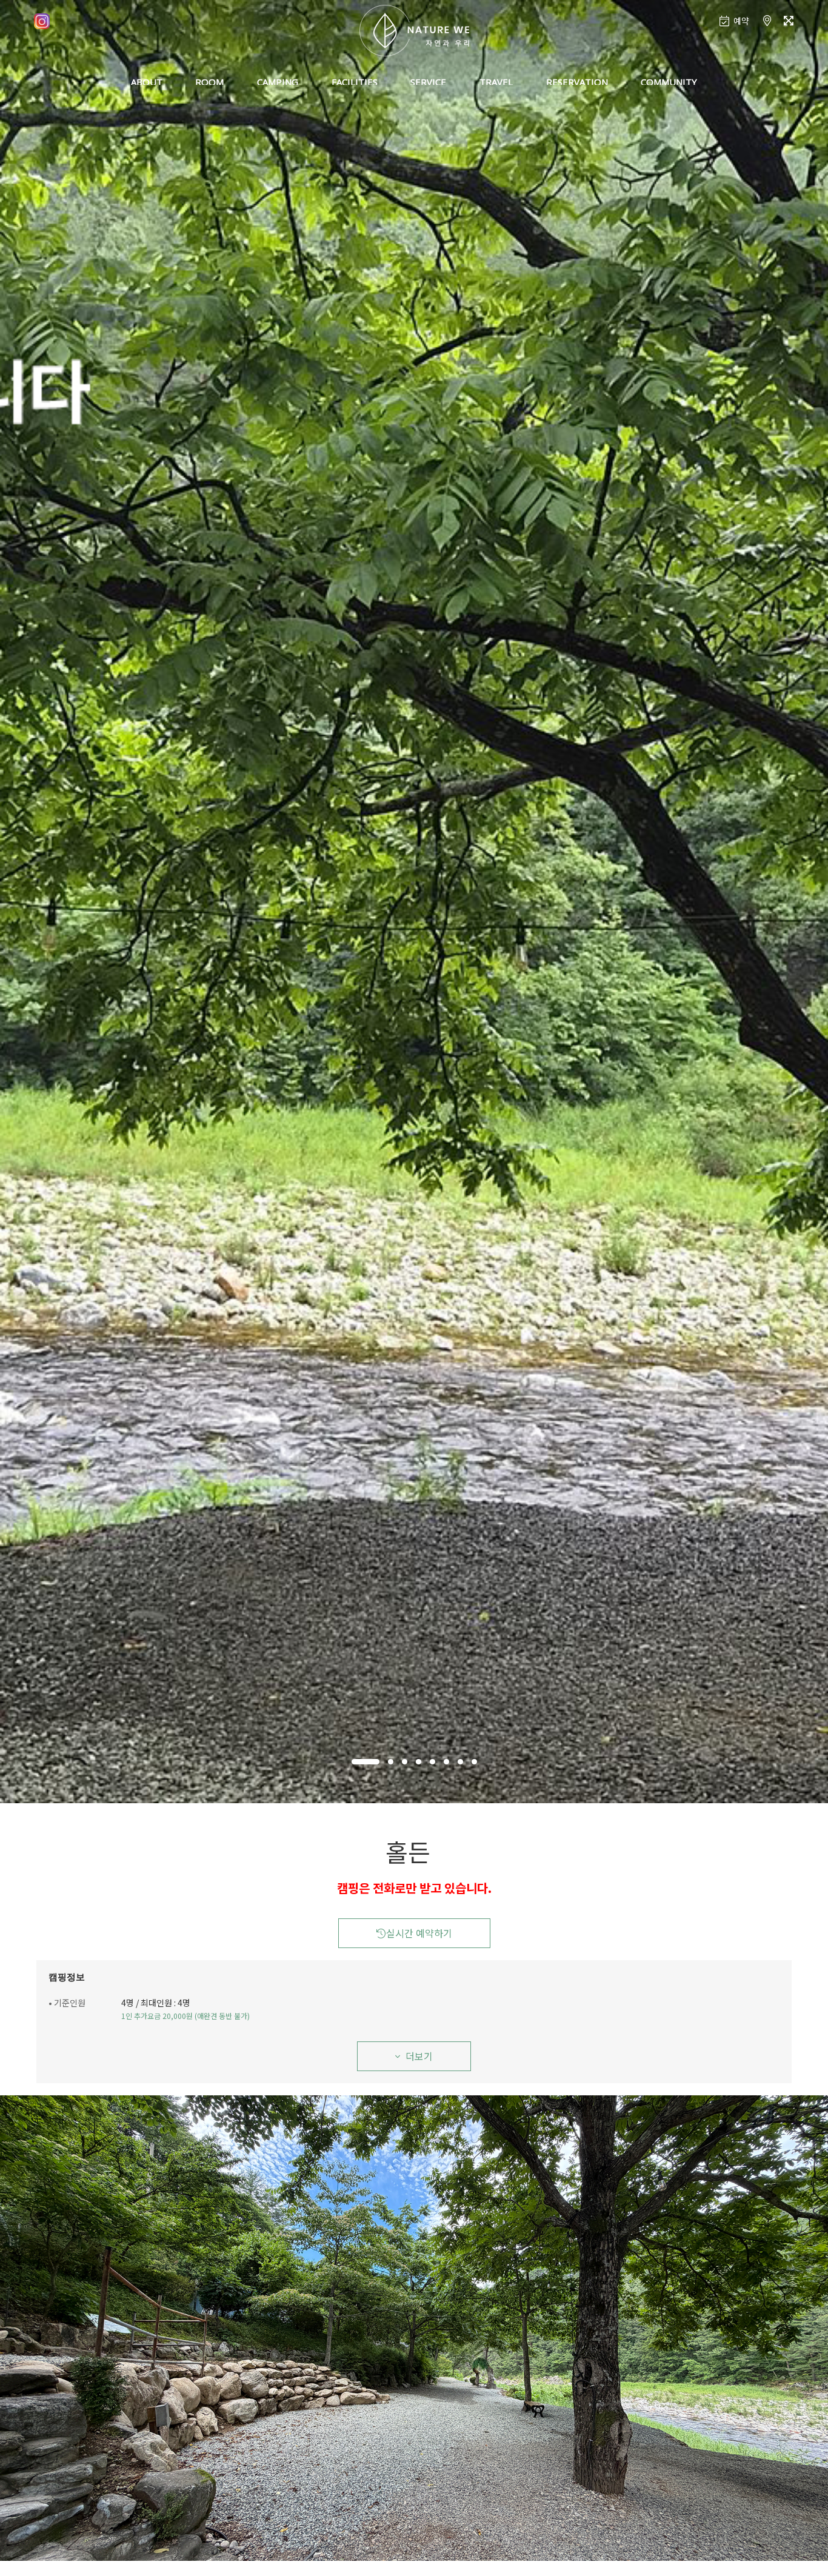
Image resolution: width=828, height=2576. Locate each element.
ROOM (209, 82)
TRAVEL (496, 82)
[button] (366, 1762)
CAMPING (278, 82)
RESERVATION (577, 82)
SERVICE (428, 82)
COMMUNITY (669, 82)
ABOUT (147, 82)
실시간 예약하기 (419, 1933)
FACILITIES (355, 82)
